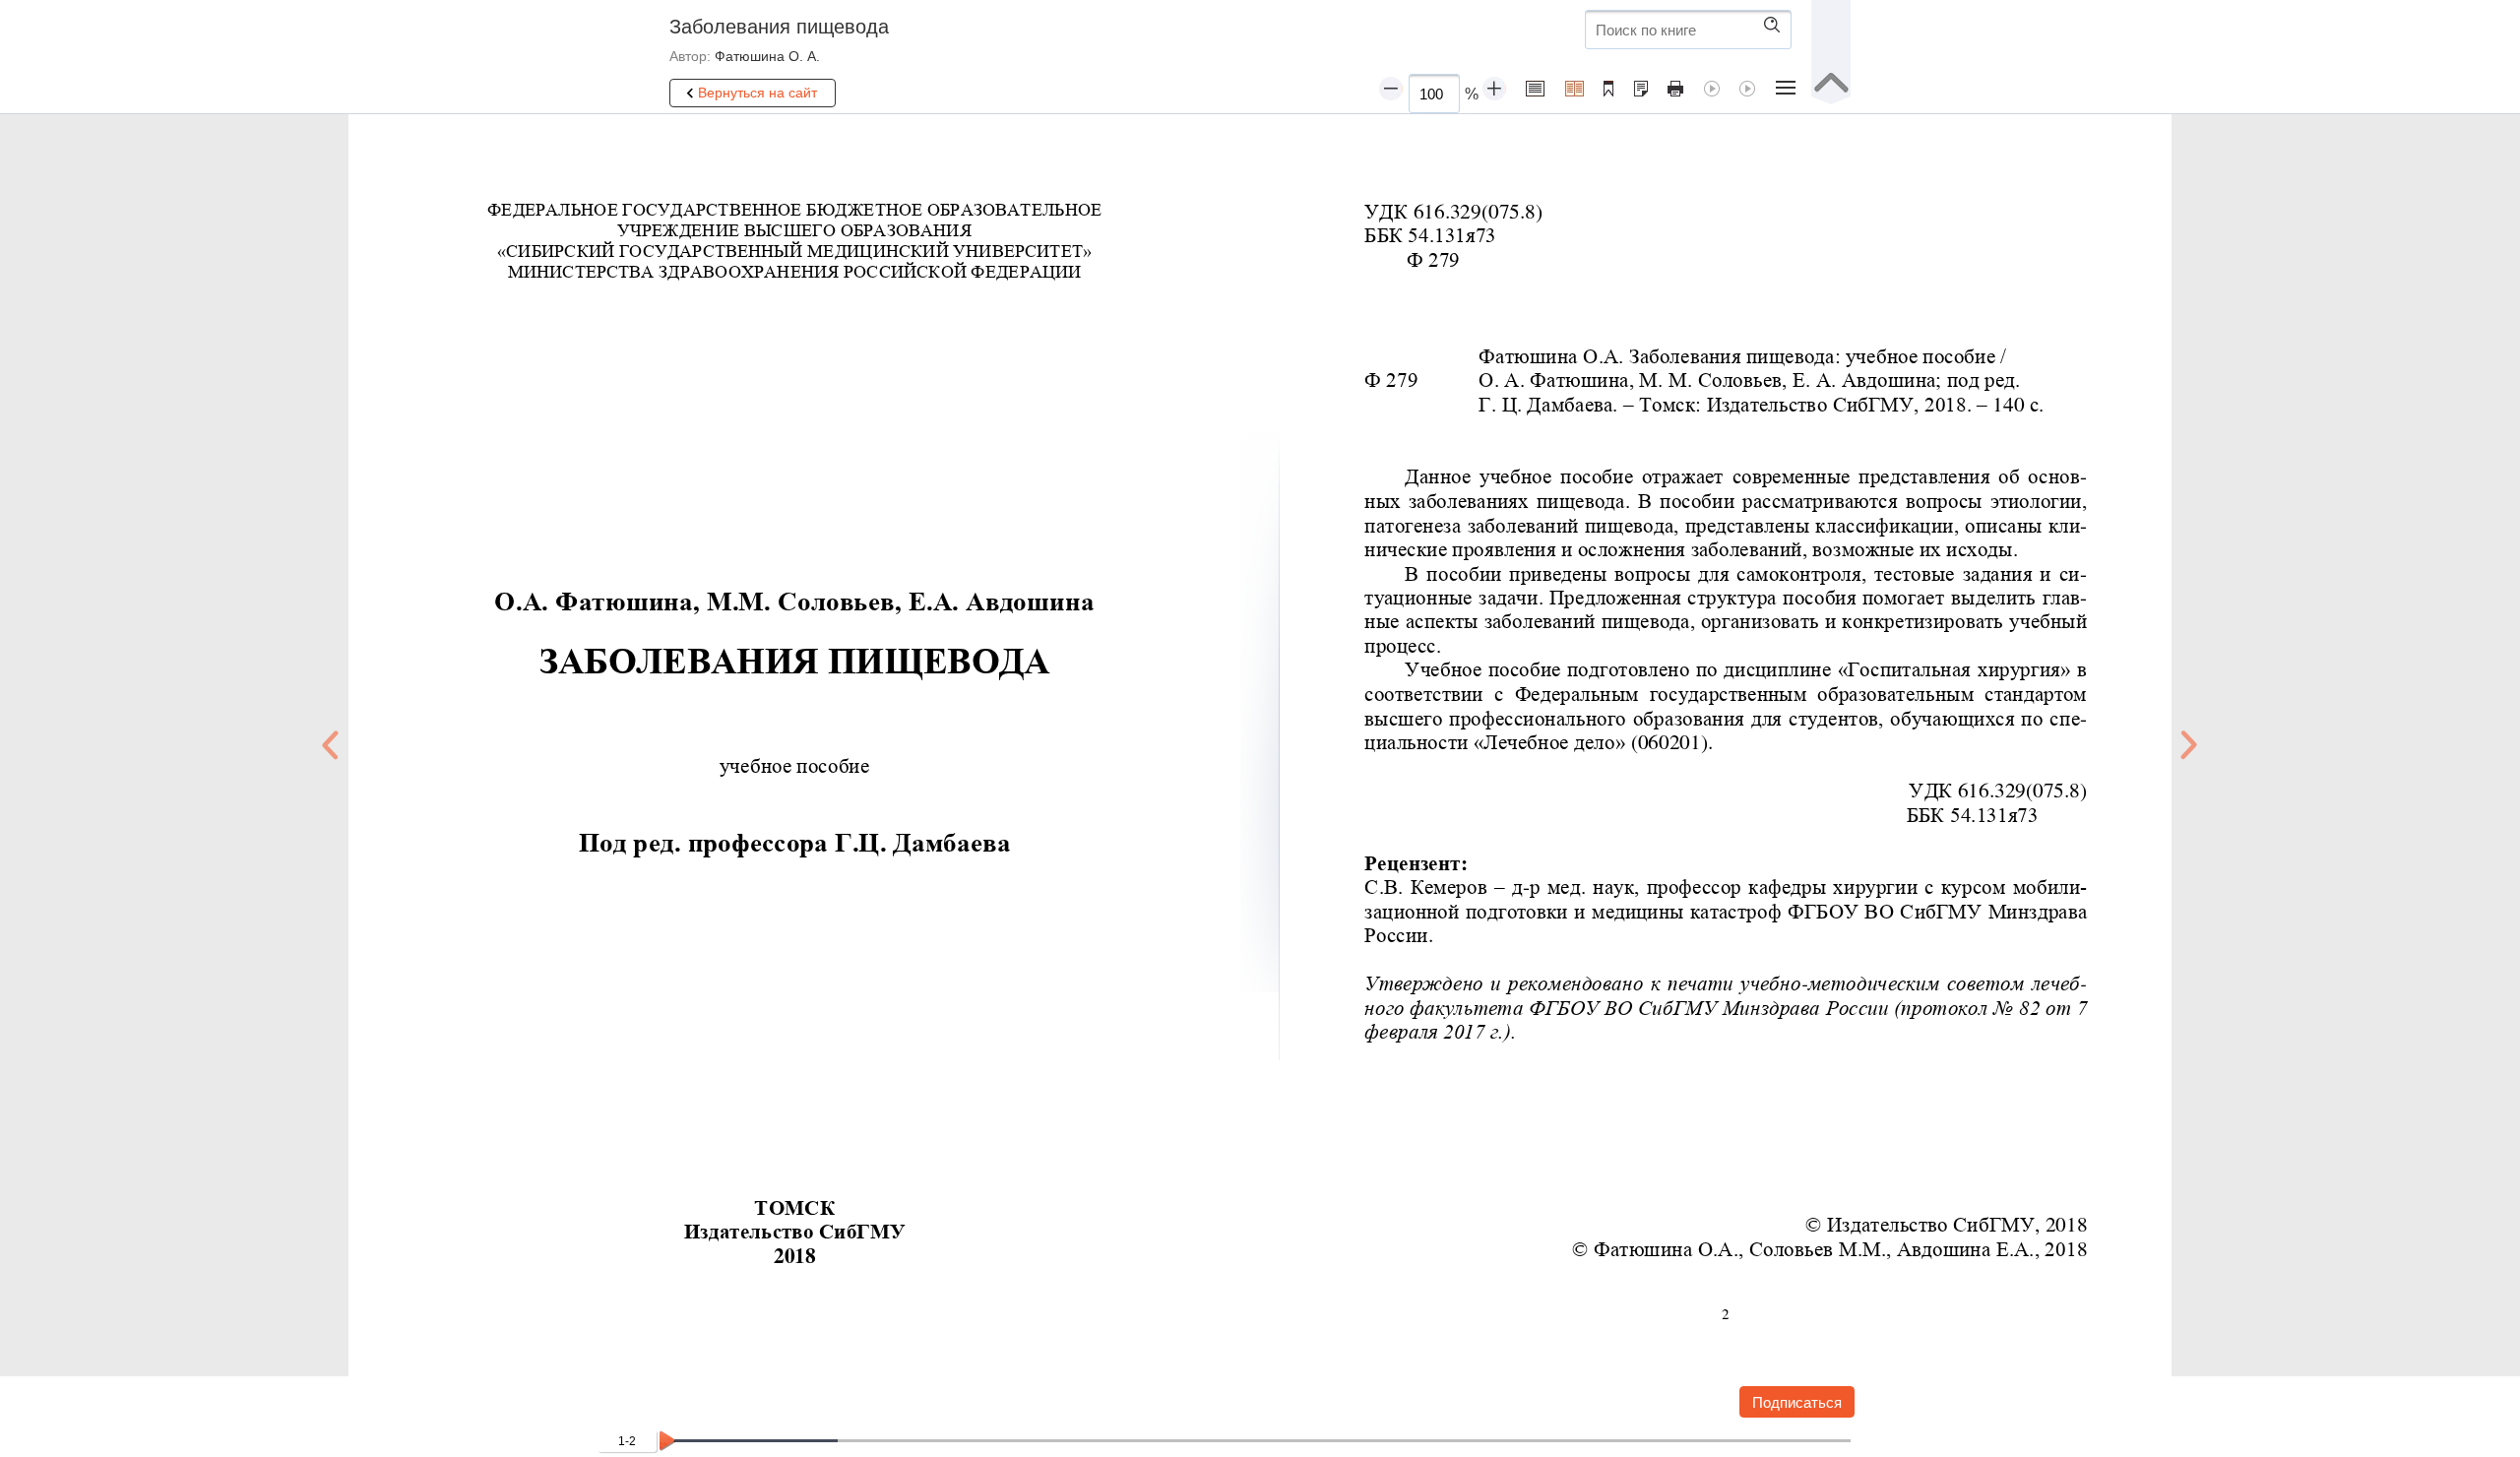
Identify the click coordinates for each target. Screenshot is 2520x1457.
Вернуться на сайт (757, 93)
